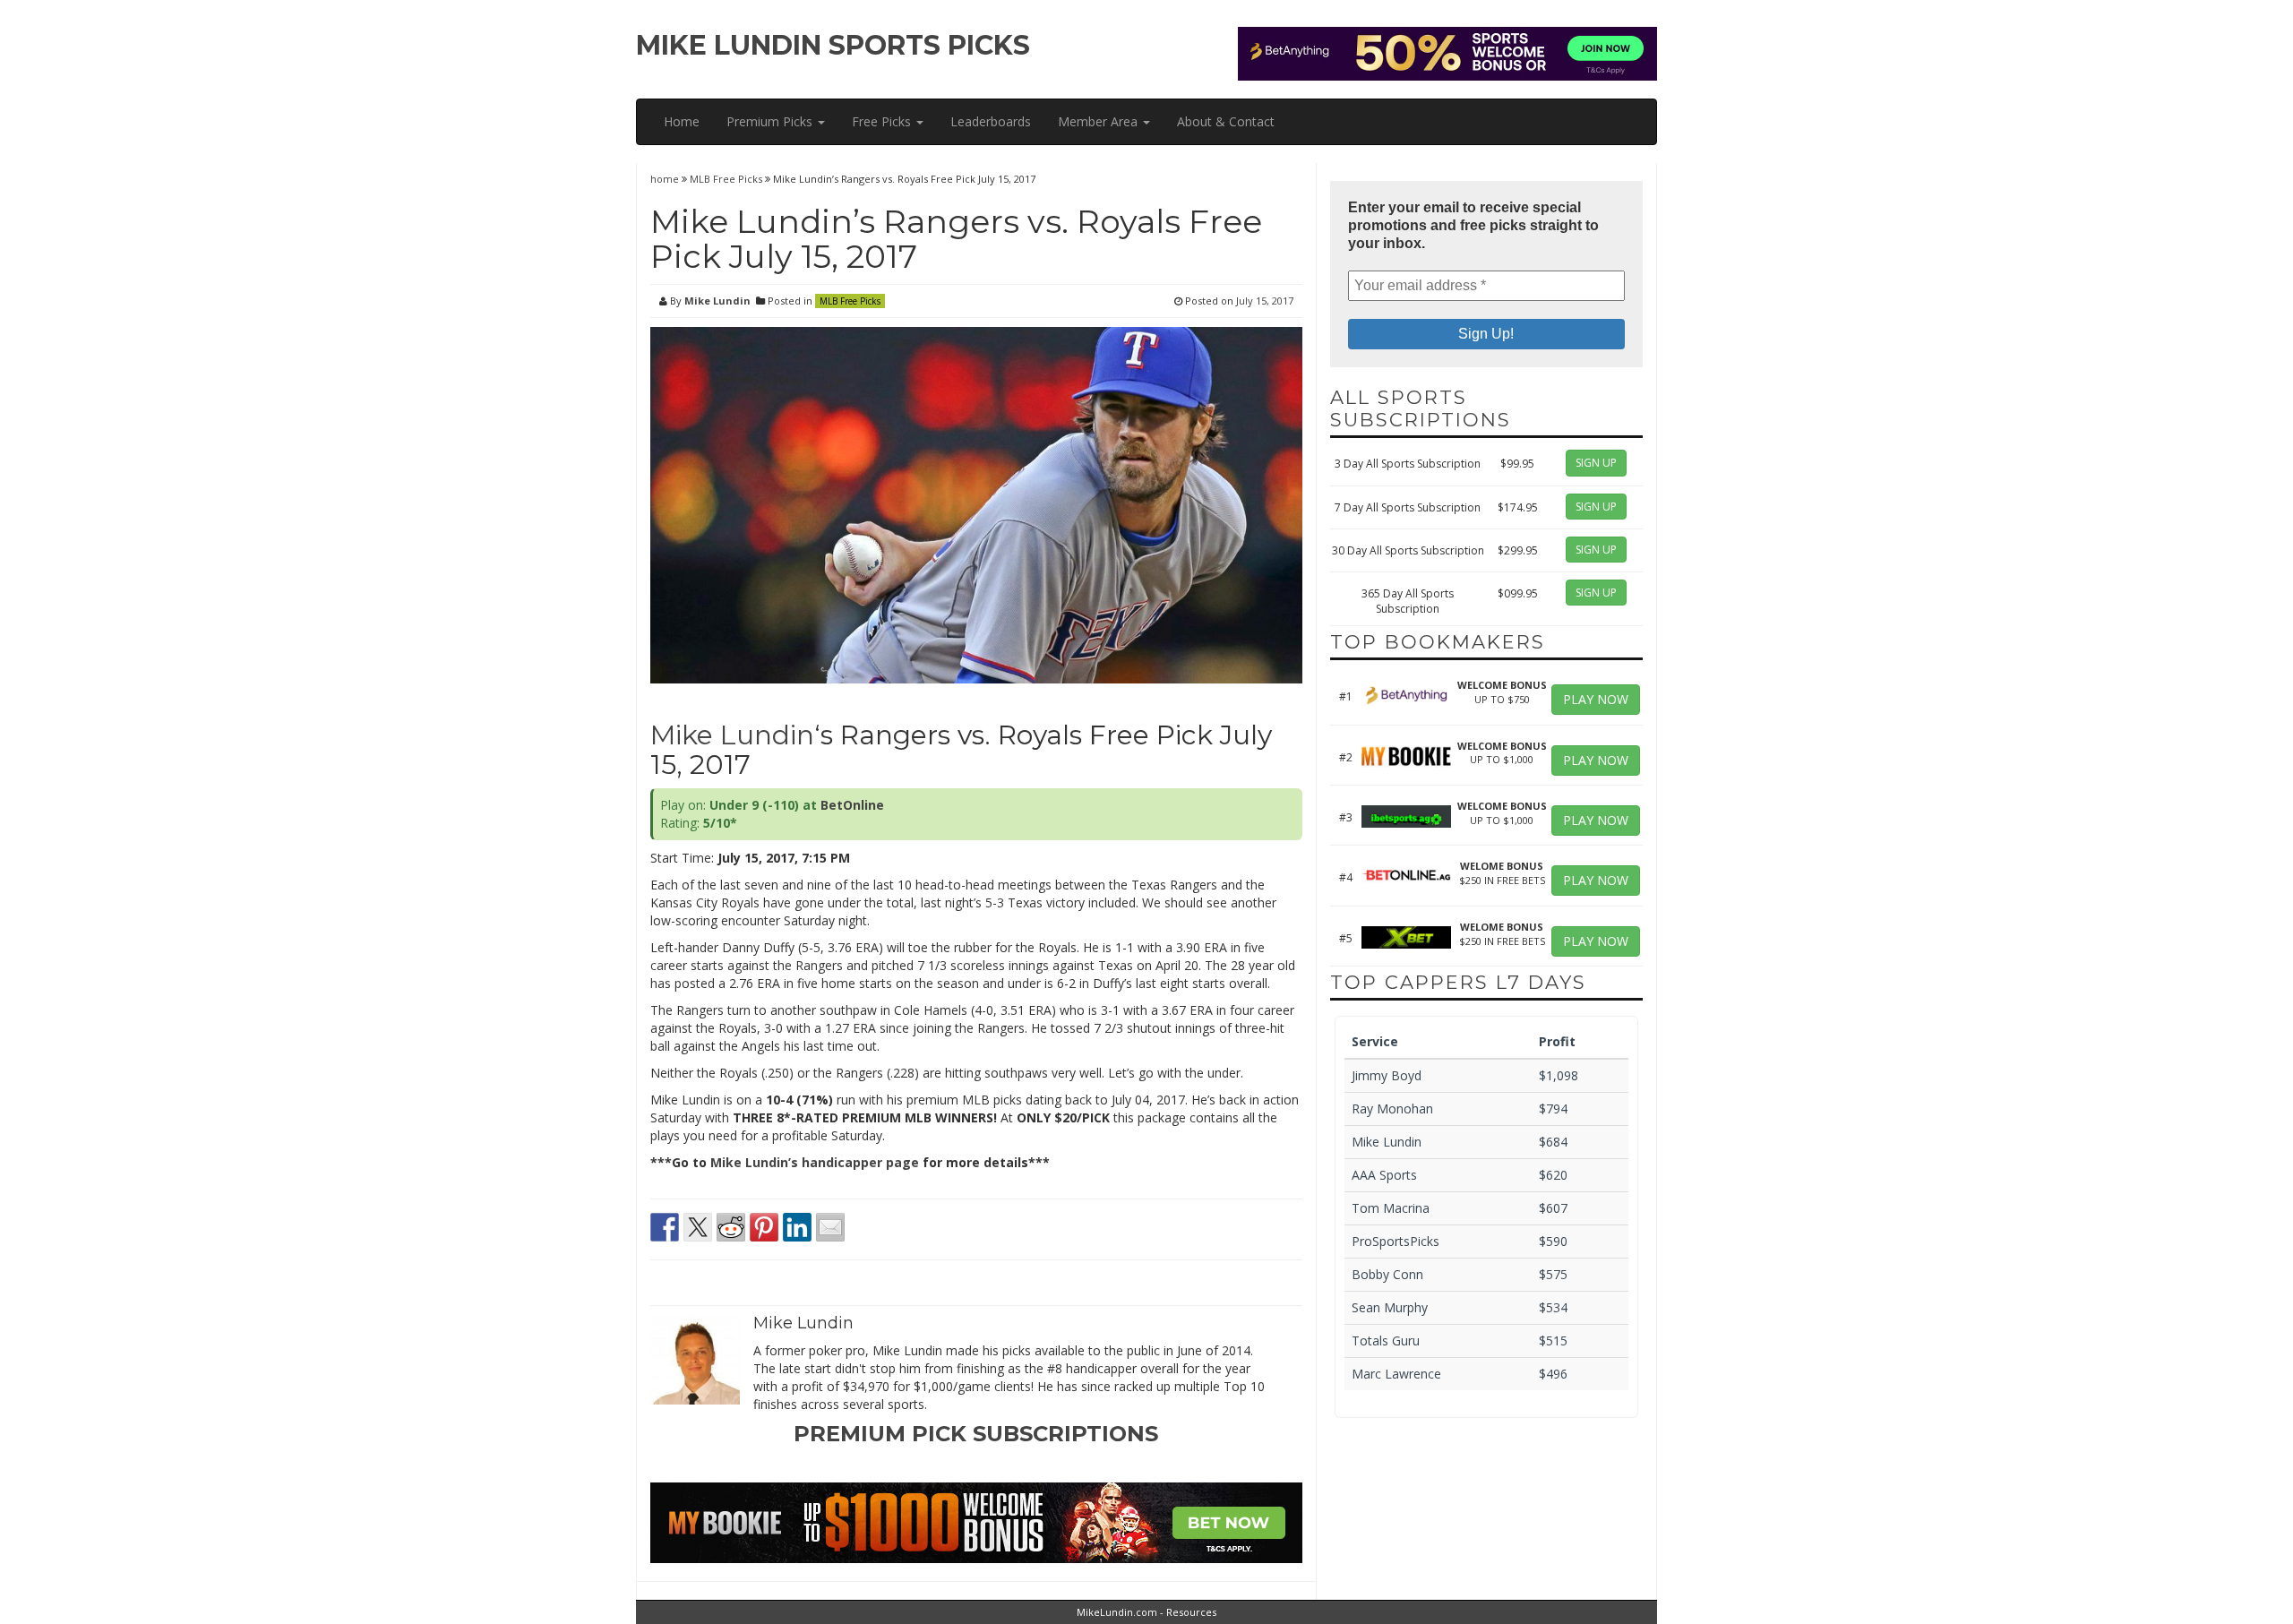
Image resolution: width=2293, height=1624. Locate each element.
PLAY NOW (1596, 699)
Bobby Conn (1387, 1274)
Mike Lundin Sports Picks (833, 45)
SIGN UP (1596, 463)
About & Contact (1226, 121)
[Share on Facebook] (665, 1227)
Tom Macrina (1391, 1208)
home (666, 179)
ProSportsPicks (1396, 1241)
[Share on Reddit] (731, 1227)
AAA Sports (1384, 1175)
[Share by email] (830, 1227)
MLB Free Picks (726, 179)
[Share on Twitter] (698, 1227)
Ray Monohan (1392, 1108)
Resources (1191, 1612)
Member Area (1099, 121)
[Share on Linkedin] (797, 1227)
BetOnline (852, 805)
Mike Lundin (717, 301)
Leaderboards (991, 121)
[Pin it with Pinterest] (764, 1227)
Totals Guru (1386, 1340)
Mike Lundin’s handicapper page (815, 1162)
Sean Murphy (1390, 1307)
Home (682, 121)
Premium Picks (771, 121)
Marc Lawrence (1396, 1374)
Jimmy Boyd (1387, 1075)
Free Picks (883, 121)
